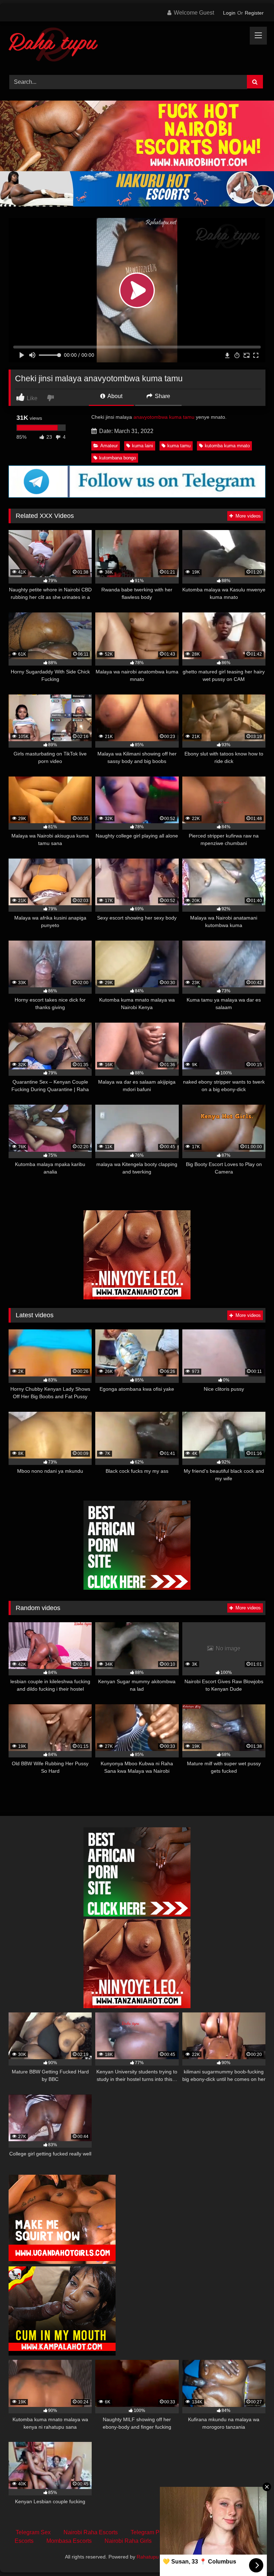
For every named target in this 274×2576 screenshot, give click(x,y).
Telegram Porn (149, 2532)
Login (229, 13)
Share (162, 396)
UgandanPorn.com (204, 2532)
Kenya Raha (196, 2557)
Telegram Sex (33, 2532)
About (114, 396)
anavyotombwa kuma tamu (164, 417)
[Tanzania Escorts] (137, 1297)
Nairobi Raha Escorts (91, 2532)
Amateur (109, 446)
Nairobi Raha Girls (128, 2541)
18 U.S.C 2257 (235, 2541)
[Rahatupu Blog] (137, 46)
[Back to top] (252, 2555)
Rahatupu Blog (153, 2557)
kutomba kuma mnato (227, 446)
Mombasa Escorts (69, 2541)
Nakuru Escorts (184, 2541)
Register (254, 13)
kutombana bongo (118, 458)
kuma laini (143, 446)
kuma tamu (179, 446)
